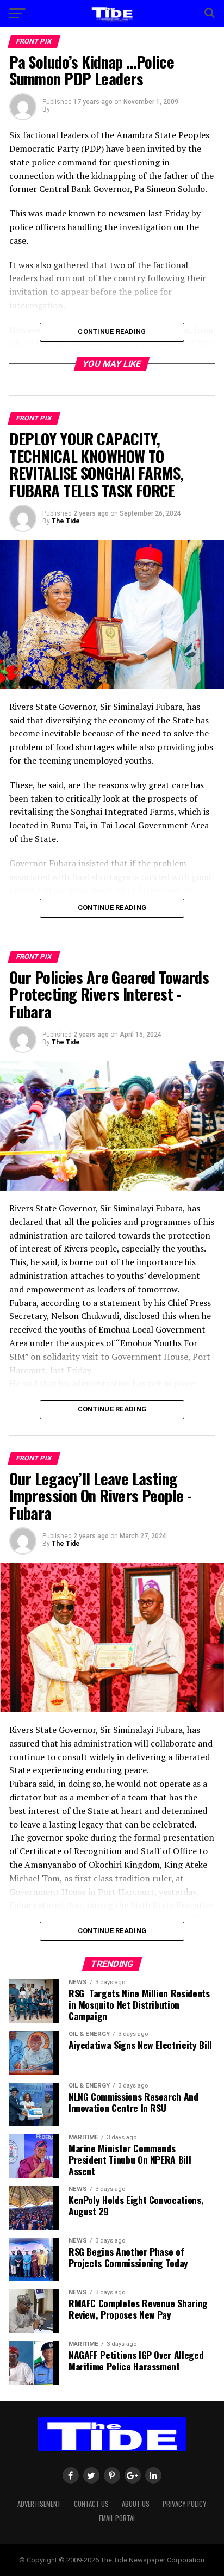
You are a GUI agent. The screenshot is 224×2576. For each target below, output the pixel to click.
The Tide (66, 521)
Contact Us (91, 2504)
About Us (136, 2504)
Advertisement (39, 2504)
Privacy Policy (184, 2504)
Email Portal (117, 2518)
